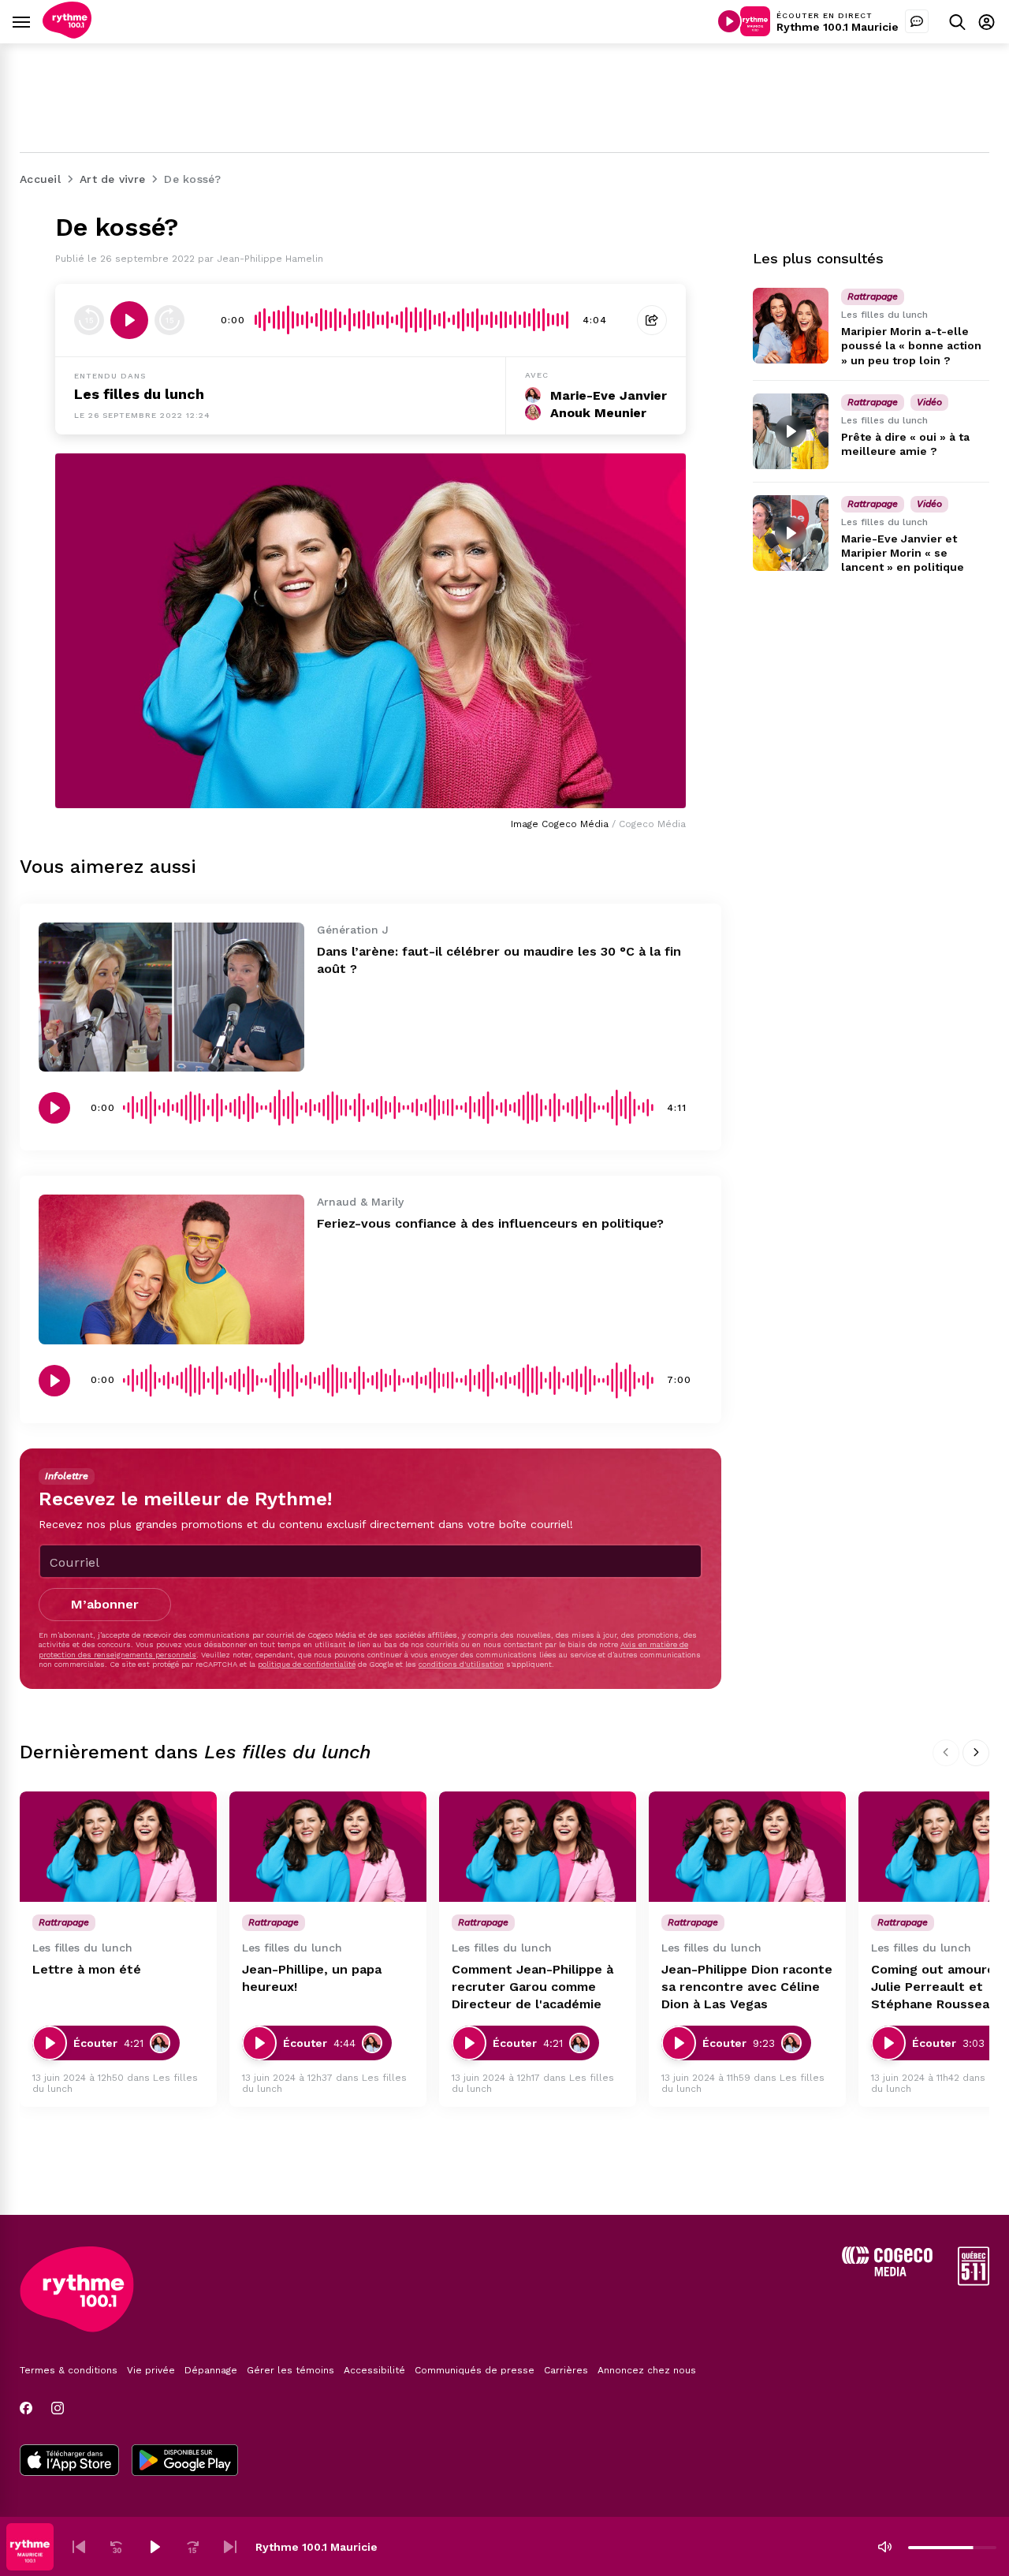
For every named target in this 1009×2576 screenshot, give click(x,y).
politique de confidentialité (307, 1664)
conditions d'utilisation (461, 1664)
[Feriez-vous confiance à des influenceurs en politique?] (171, 1269)
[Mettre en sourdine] (884, 2547)
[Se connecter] (987, 22)
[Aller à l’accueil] (67, 34)
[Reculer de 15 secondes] (89, 320)
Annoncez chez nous (647, 2370)
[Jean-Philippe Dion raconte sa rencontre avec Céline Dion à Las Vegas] (747, 1847)
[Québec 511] (974, 2281)
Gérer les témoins (290, 2370)
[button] (79, 2547)
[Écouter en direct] (729, 21)
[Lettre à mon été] (118, 1847)
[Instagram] (58, 2408)
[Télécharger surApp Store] (69, 2462)
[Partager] (652, 320)
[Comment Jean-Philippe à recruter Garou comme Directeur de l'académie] (538, 1847)
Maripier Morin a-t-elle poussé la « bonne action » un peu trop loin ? (911, 345)
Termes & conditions (69, 2370)
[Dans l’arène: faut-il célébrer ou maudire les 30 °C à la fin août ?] (171, 997)
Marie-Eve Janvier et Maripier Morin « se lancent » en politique (903, 553)
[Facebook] (26, 2408)
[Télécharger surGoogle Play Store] (185, 2462)
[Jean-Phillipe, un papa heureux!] (328, 1847)
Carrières (566, 2370)
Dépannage (211, 2370)
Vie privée (151, 2370)
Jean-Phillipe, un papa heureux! (312, 1978)
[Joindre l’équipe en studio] (917, 21)
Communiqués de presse (475, 2370)
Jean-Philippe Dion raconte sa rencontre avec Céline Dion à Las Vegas (747, 1987)
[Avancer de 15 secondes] (169, 320)
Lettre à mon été (87, 1969)
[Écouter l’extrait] (129, 320)
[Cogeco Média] (887, 2272)
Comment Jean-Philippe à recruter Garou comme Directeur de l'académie (532, 1987)
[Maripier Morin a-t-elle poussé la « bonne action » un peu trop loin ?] (791, 326)
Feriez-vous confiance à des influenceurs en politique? (490, 1223)
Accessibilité (374, 2370)
